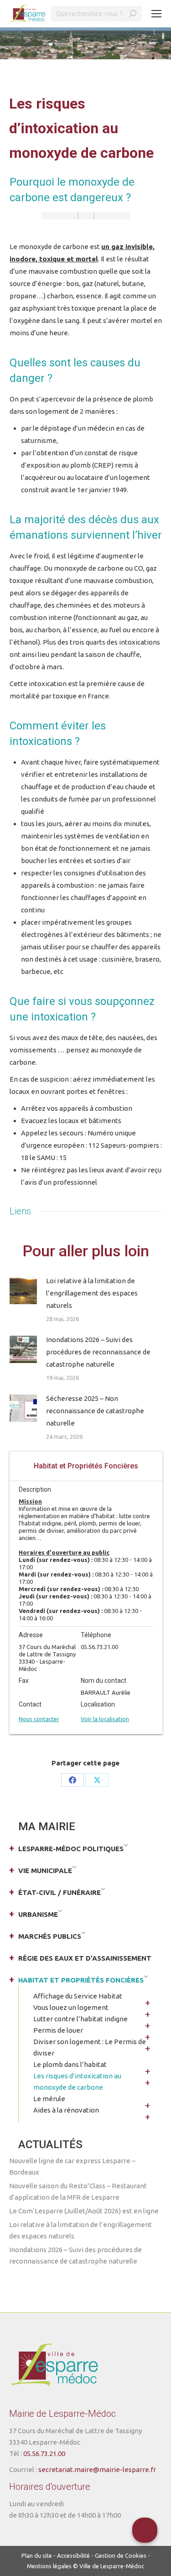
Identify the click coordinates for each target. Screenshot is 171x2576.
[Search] (133, 14)
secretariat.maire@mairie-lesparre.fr (97, 2469)
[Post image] (23, 1291)
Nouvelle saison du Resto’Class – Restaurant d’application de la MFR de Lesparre (78, 2191)
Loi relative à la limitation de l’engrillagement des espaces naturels (92, 1293)
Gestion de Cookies (121, 2555)
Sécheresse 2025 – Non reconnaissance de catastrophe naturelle (95, 1411)
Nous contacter (39, 1719)
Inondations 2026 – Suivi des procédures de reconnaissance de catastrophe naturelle (98, 1352)
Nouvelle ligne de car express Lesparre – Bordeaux (72, 2166)
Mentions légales (49, 2566)
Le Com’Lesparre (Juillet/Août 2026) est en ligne (84, 2211)
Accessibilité (73, 2555)
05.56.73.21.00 (44, 2454)
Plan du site (37, 2555)
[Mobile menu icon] (156, 14)
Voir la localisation (105, 1719)
